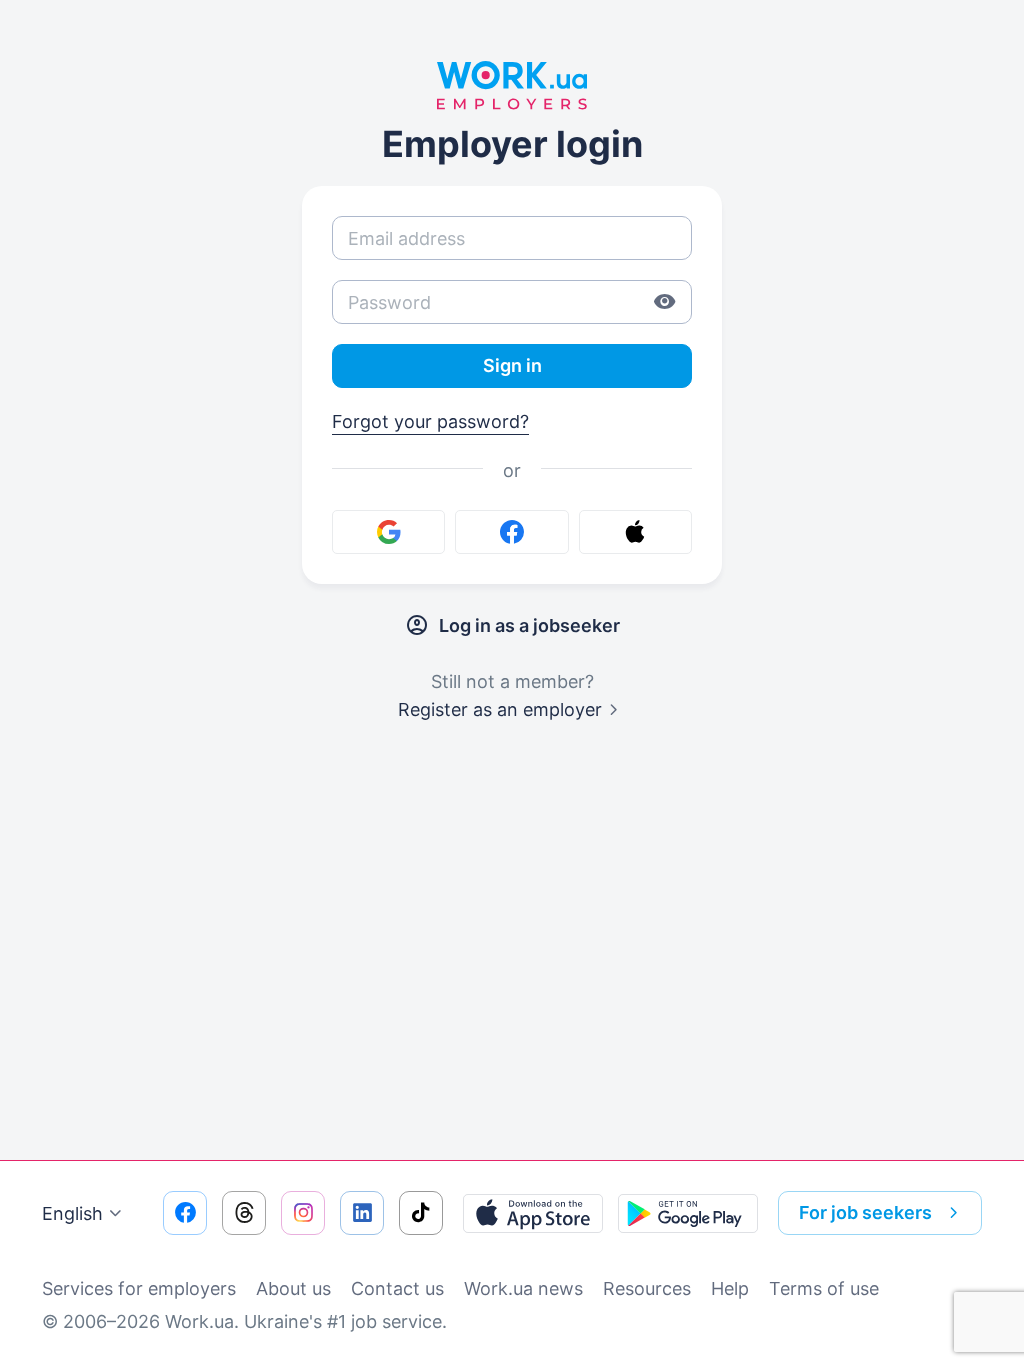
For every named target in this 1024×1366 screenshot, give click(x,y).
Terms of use (824, 1288)
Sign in (512, 365)
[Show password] (665, 302)
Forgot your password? (430, 421)
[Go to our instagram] (303, 1213)
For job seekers (865, 1212)
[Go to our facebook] (185, 1213)
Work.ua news (523, 1288)
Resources (647, 1288)
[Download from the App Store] (533, 1213)
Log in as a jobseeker (529, 625)
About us (293, 1288)
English (72, 1213)
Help (730, 1288)
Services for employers (139, 1288)
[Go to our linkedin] (362, 1213)
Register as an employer (500, 709)
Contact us (397, 1288)
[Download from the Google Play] (688, 1213)
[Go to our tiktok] (421, 1213)
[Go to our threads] (244, 1213)
